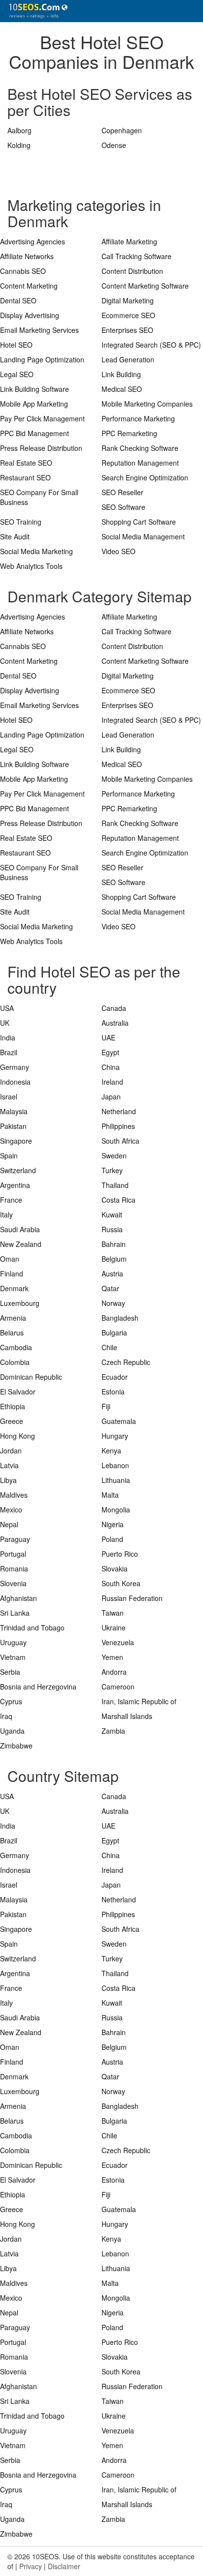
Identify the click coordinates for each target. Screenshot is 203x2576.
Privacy (31, 2566)
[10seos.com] (34, 11)
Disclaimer (64, 2566)
